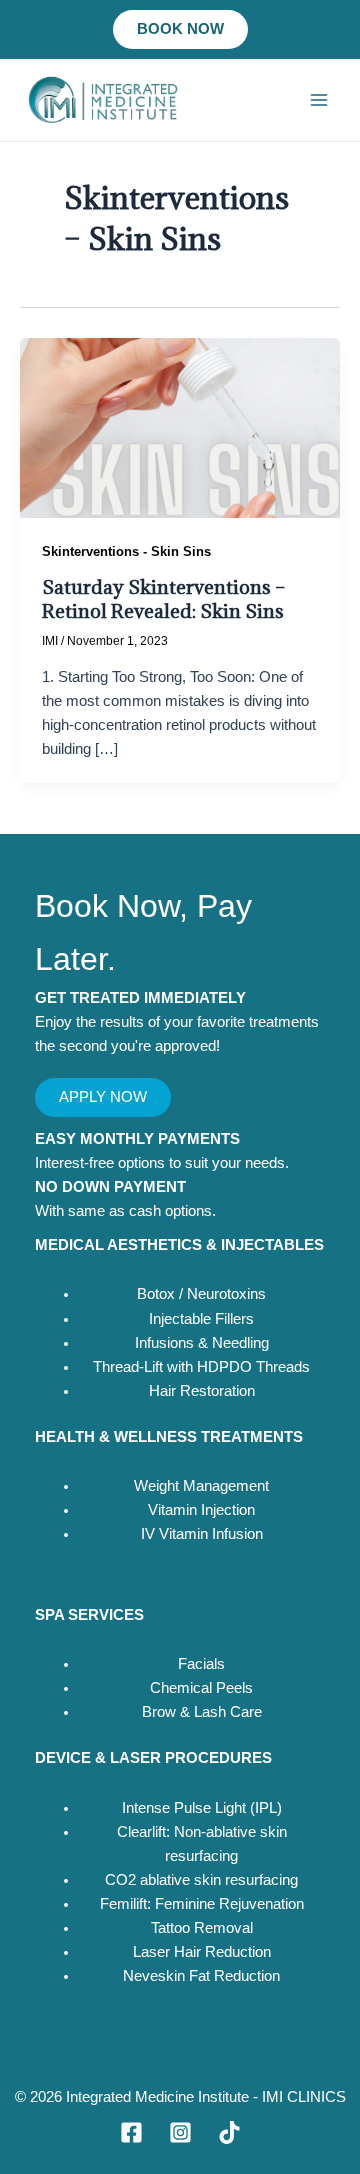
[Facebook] (131, 2132)
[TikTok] (229, 2132)
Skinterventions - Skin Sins (126, 551)
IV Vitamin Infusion (202, 1534)
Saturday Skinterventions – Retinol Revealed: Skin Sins (163, 598)
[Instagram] (180, 2132)
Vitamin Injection (201, 1510)
